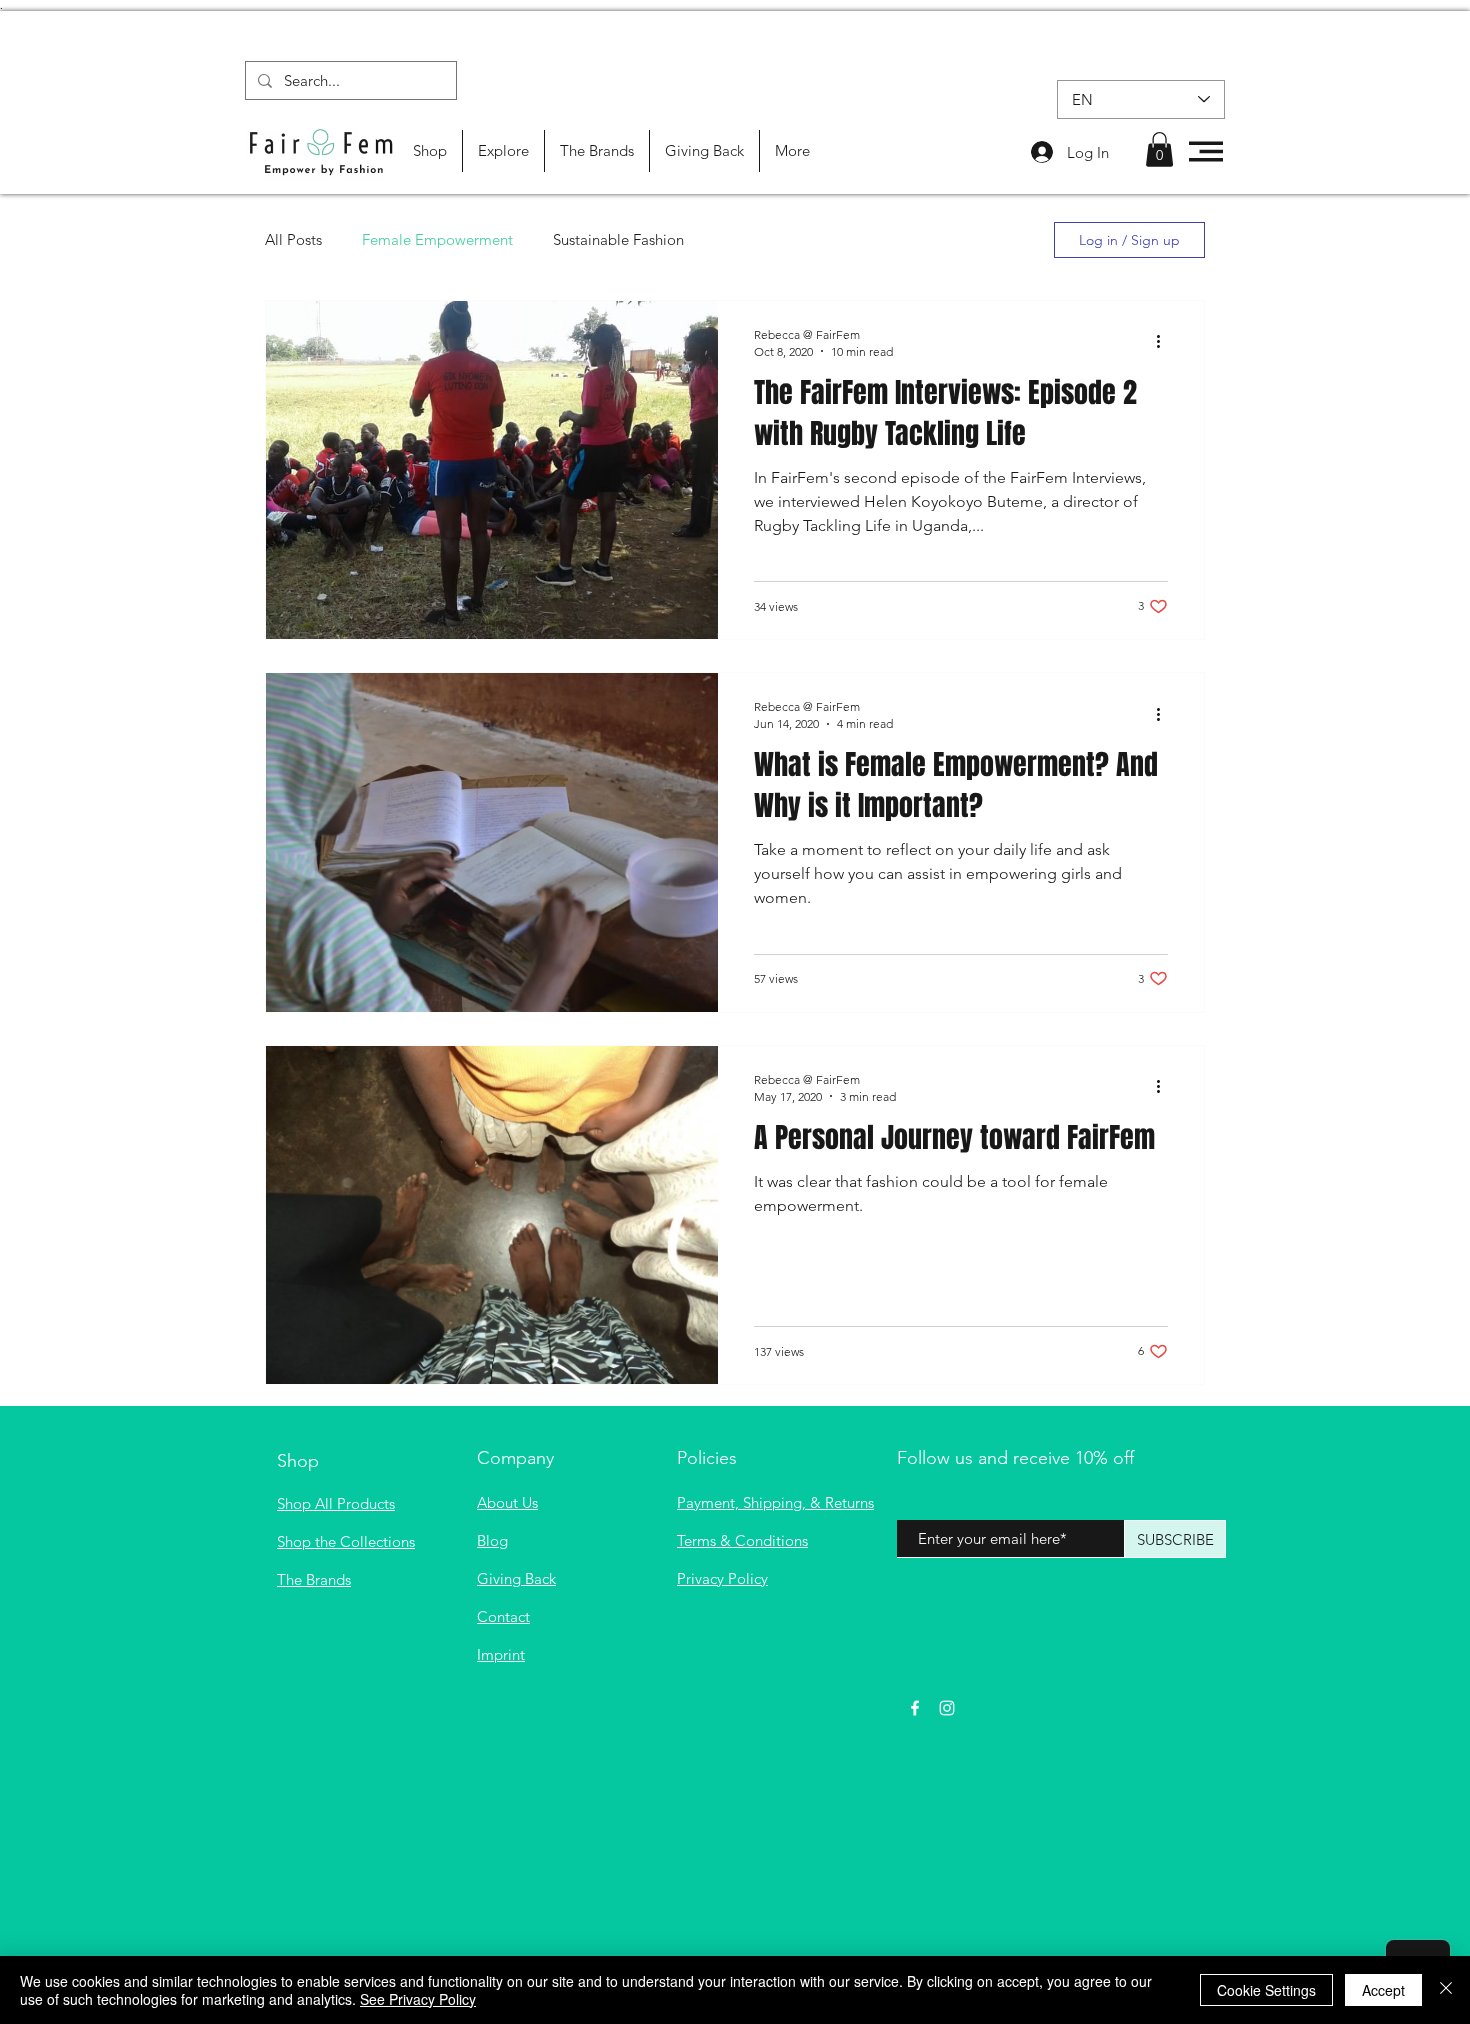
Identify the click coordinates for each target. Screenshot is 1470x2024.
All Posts (293, 239)
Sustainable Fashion (618, 239)
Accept (1383, 1990)
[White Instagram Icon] (947, 1708)
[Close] (1446, 1990)
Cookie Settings (1266, 1990)
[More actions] (1165, 342)
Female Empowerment (437, 239)
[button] (1159, 149)
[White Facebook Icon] (915, 1708)
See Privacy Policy (418, 1999)
